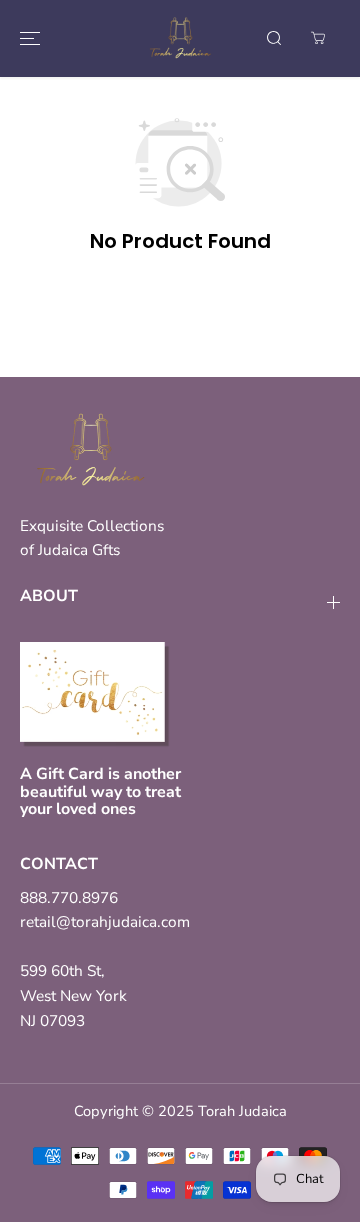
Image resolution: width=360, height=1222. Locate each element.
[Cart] (318, 38)
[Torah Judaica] (180, 38)
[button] (27, 38)
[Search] (274, 38)
